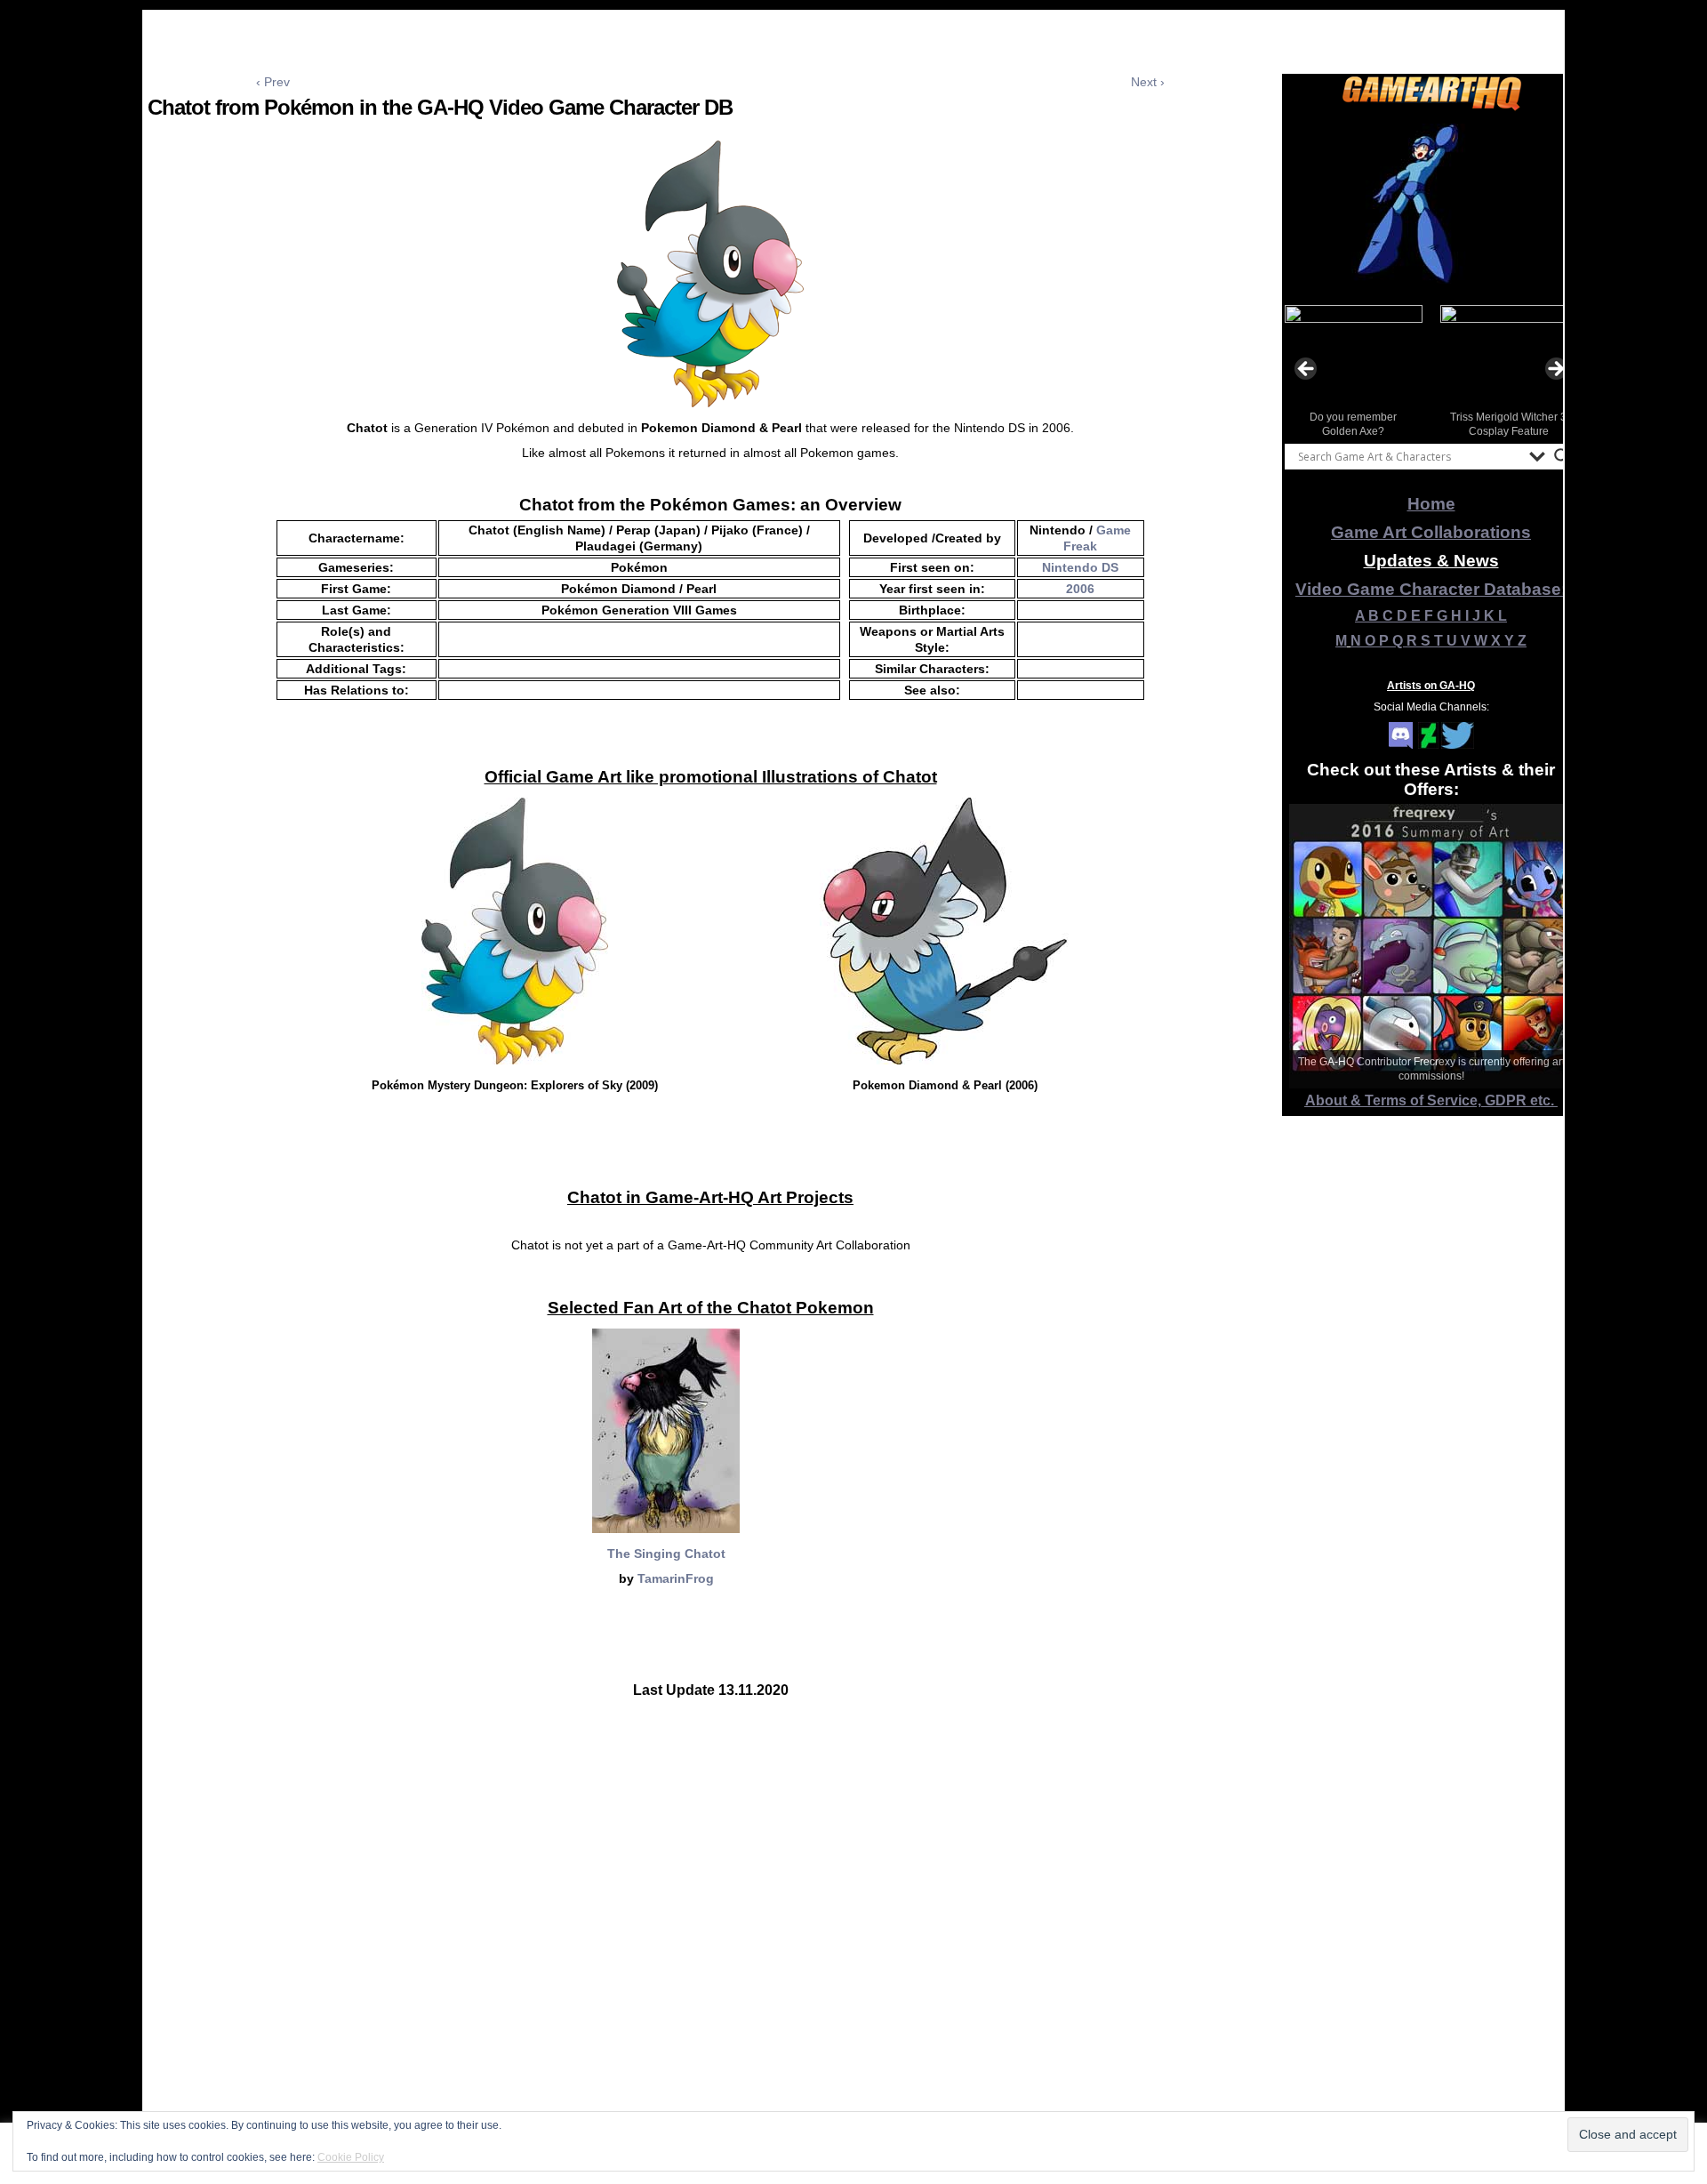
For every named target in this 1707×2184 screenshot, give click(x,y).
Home (1431, 504)
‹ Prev (273, 82)
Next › (1148, 82)
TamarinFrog (676, 1578)
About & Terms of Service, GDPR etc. (1431, 1100)
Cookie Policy (351, 2157)
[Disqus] (710, 1949)
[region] (1431, 204)
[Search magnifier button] (1562, 456)
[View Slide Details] (1431, 204)
